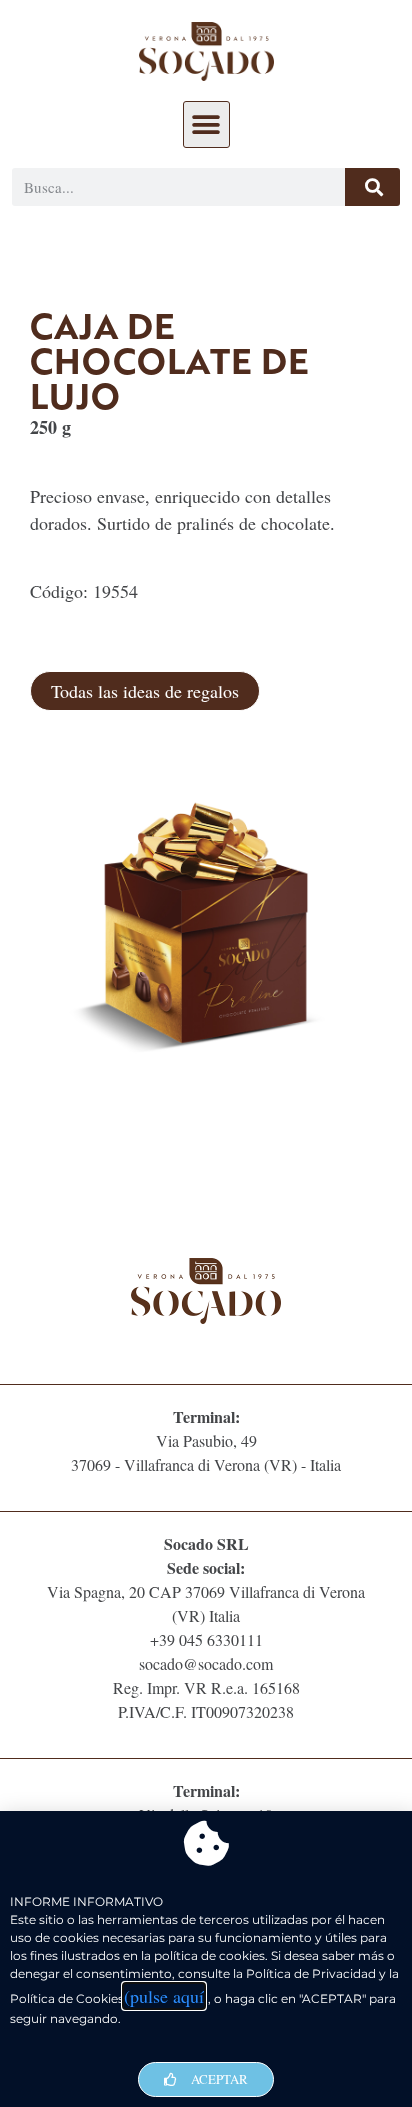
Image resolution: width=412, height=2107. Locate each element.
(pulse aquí (164, 1996)
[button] (206, 124)
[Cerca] (372, 187)
